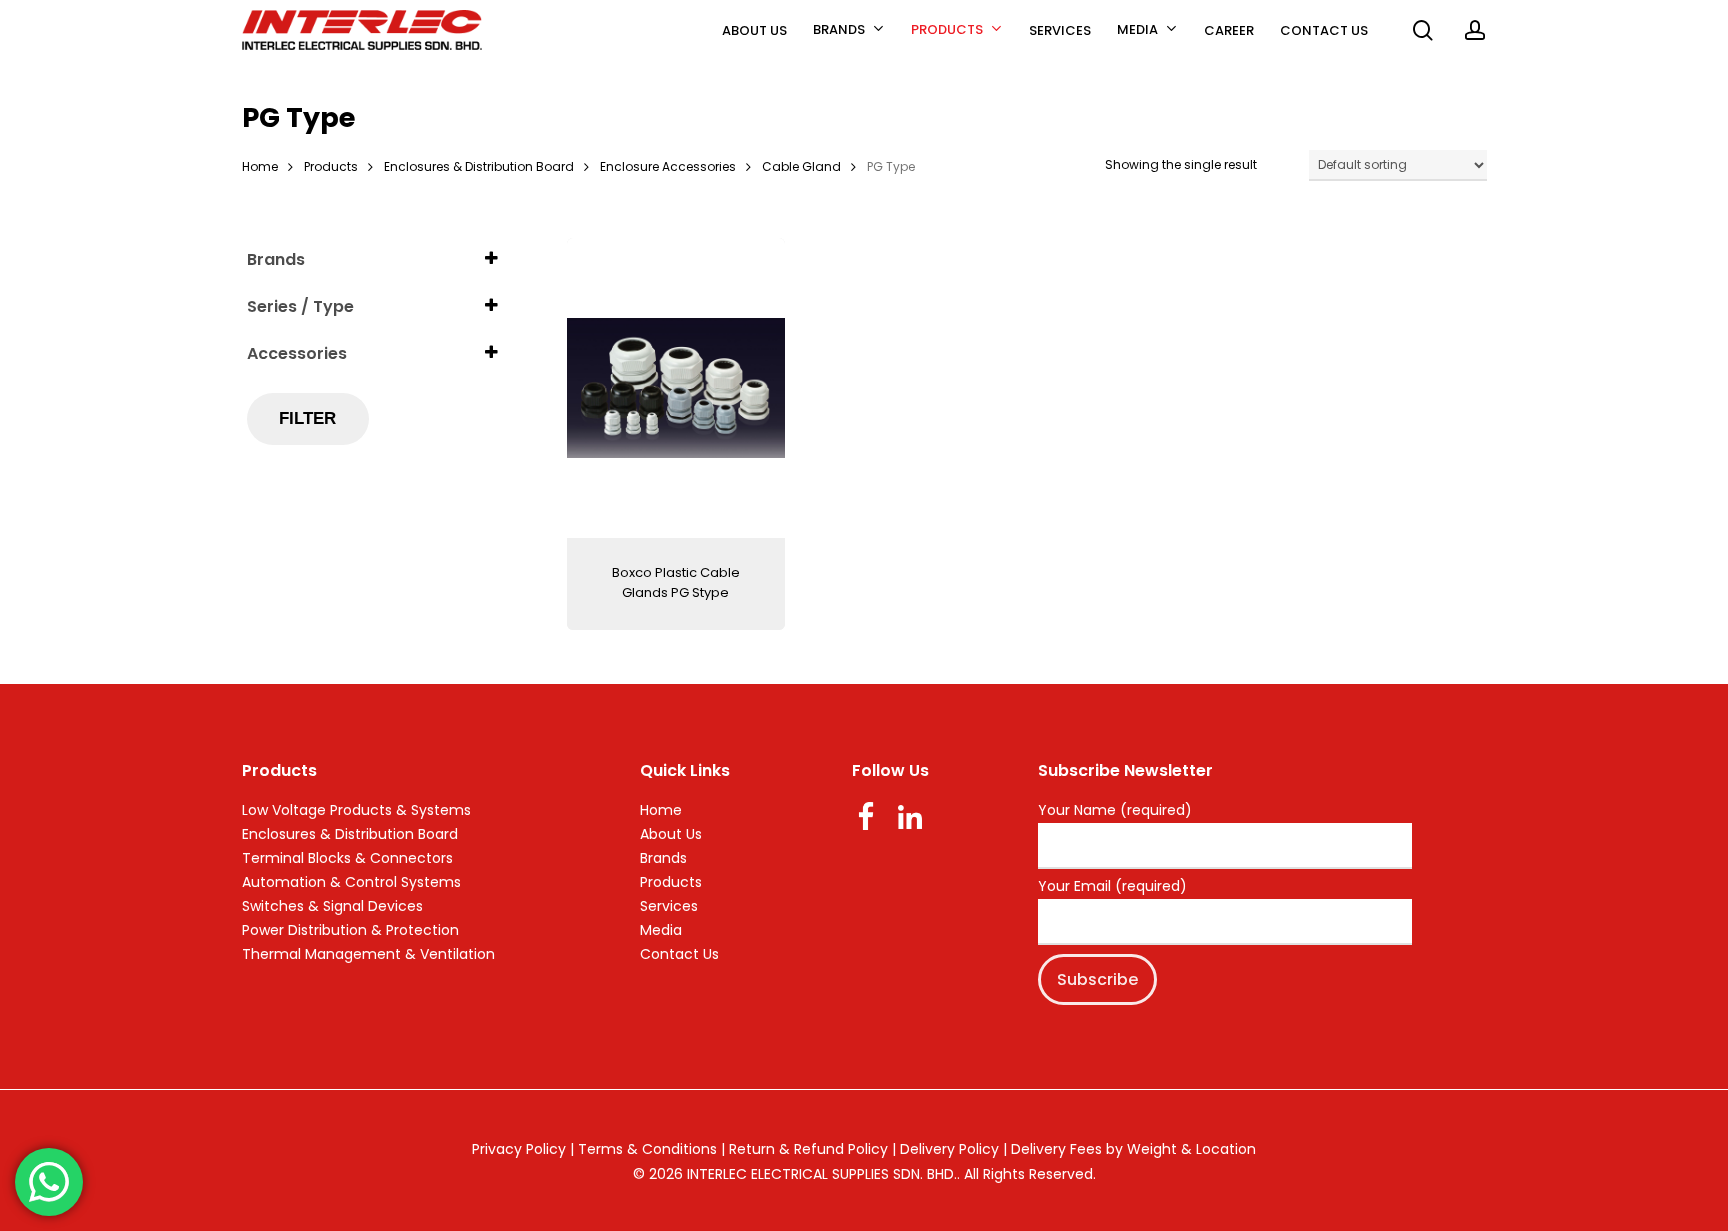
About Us (671, 834)
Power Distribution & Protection (350, 930)
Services (669, 906)
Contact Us (679, 954)
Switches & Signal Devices (332, 906)
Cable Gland (801, 166)
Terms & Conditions (647, 1149)
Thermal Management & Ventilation (368, 954)
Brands (663, 858)
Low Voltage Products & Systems (356, 810)
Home (260, 166)
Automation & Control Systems (351, 882)
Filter (307, 418)
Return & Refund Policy (808, 1149)
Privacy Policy (519, 1149)
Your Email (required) (1112, 887)
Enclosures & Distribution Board (479, 166)
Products (331, 166)
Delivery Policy (949, 1149)
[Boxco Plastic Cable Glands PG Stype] (676, 388)
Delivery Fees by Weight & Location (1133, 1149)
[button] (1690, 10)
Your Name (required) (1115, 811)
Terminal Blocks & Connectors (347, 858)
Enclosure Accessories (668, 166)
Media (661, 930)
